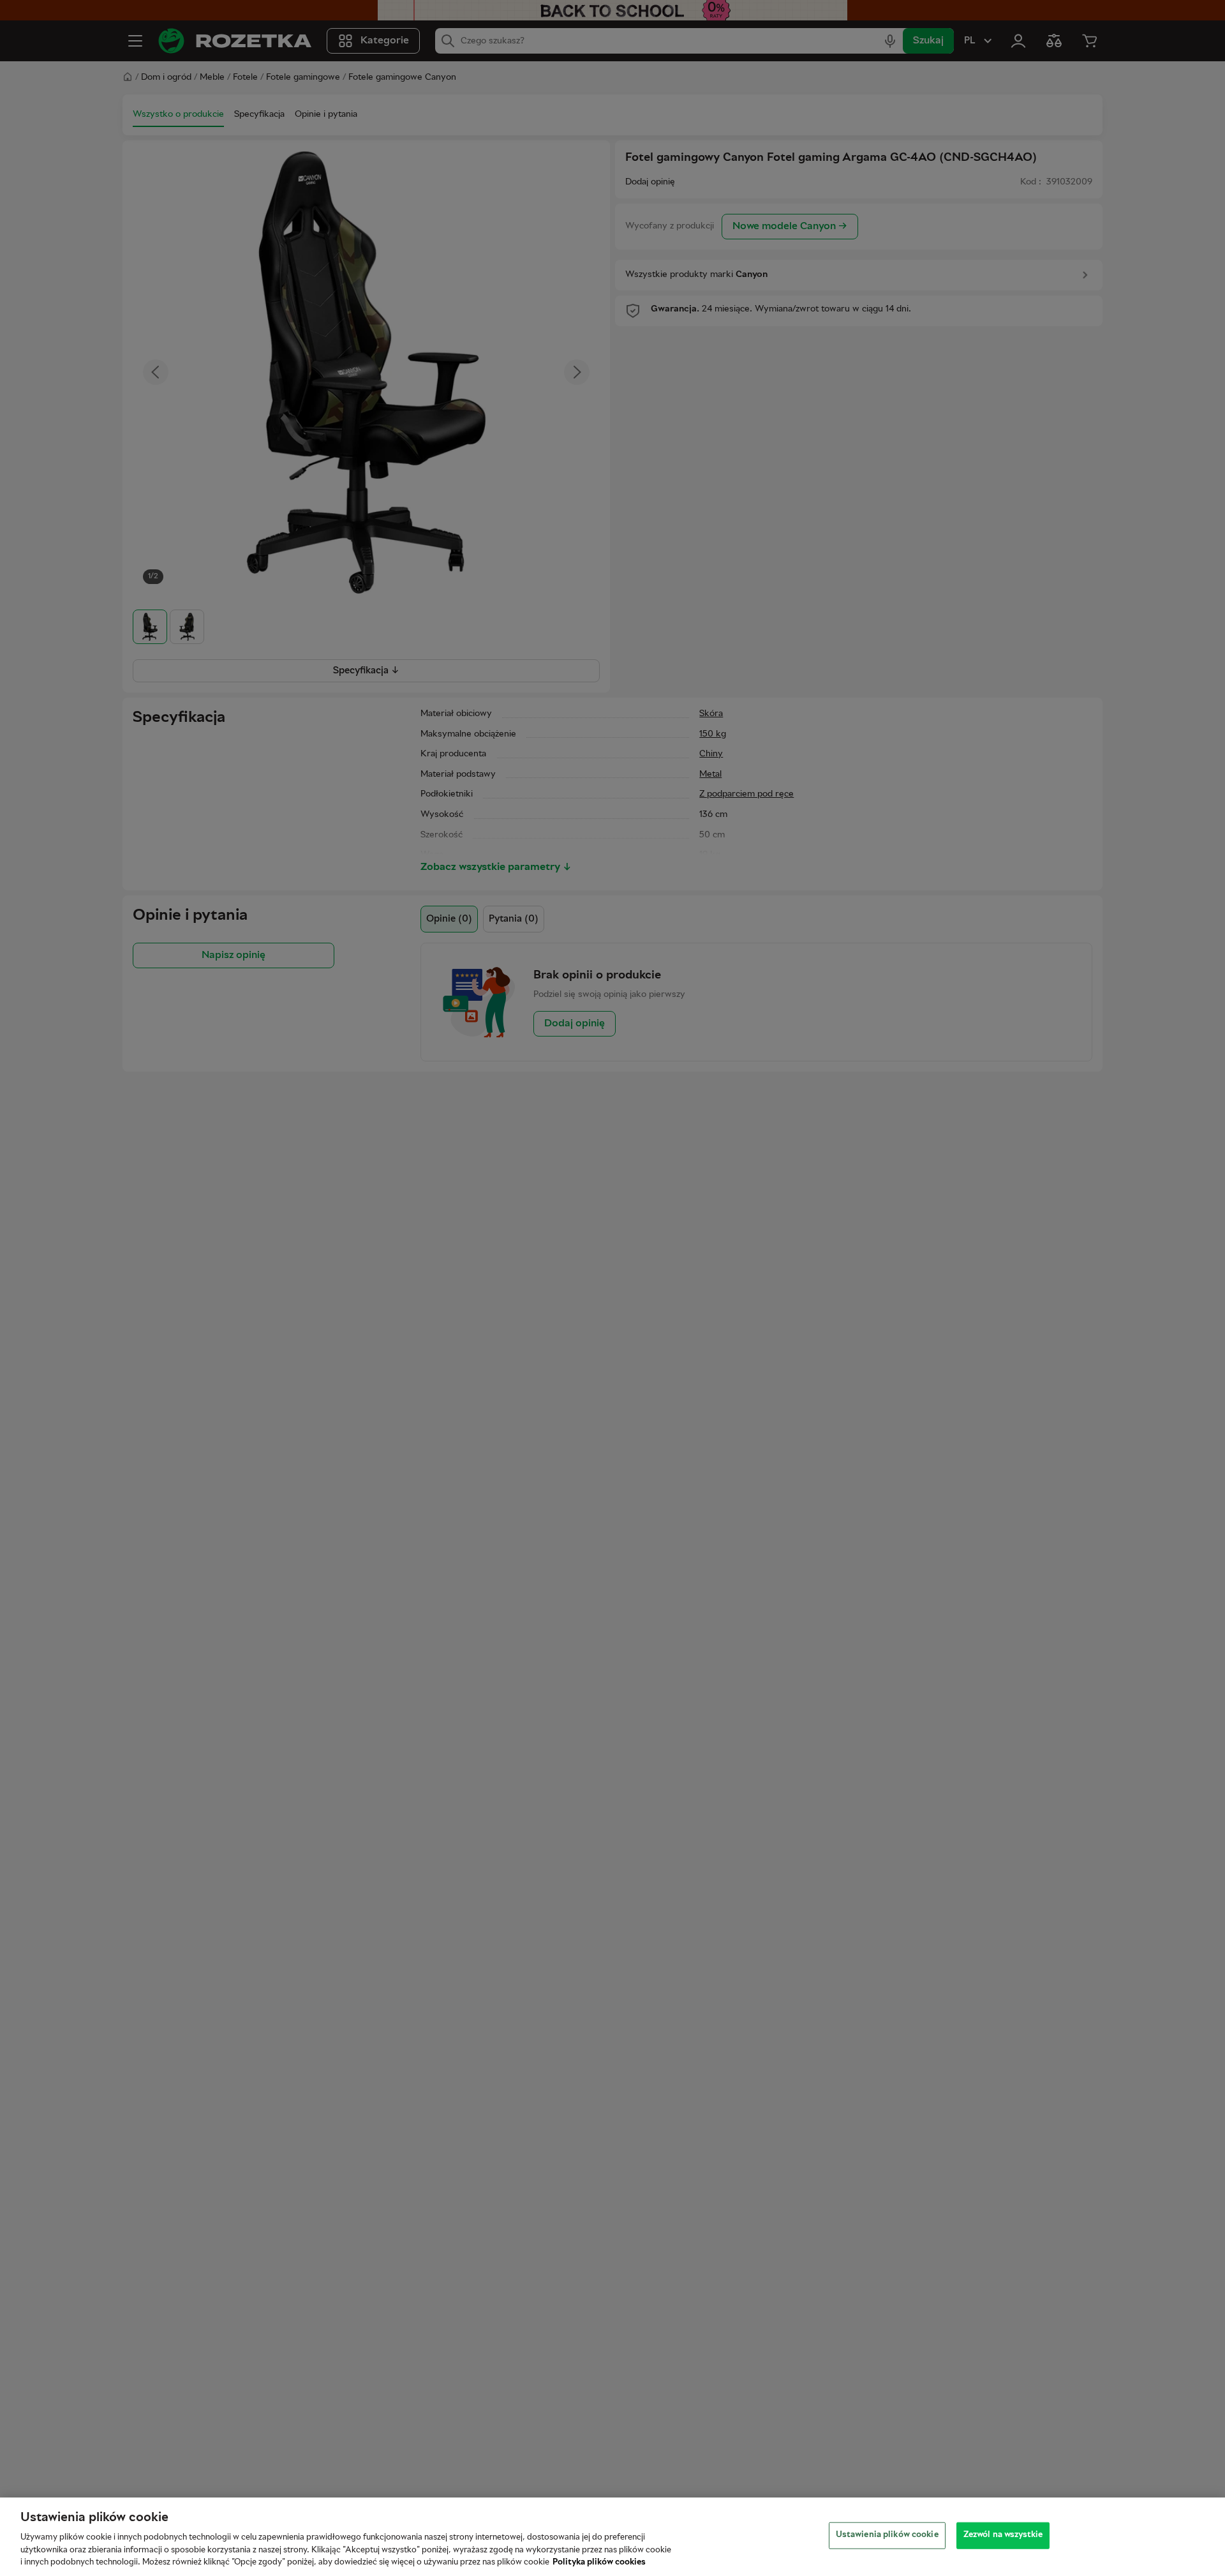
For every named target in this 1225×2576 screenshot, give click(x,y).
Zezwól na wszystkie (1003, 2535)
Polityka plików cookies (599, 2563)
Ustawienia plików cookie (887, 2535)
